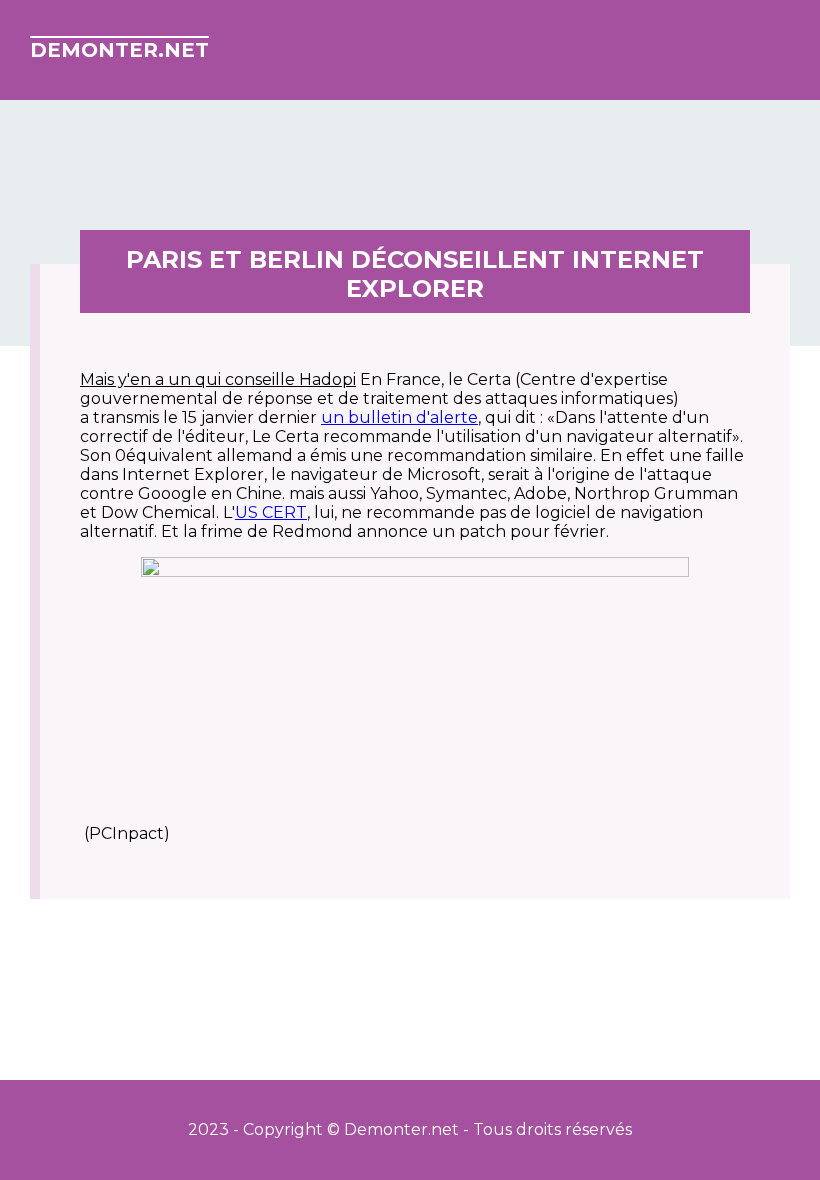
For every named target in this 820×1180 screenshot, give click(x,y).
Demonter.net (119, 50)
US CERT (271, 512)
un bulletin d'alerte (399, 417)
